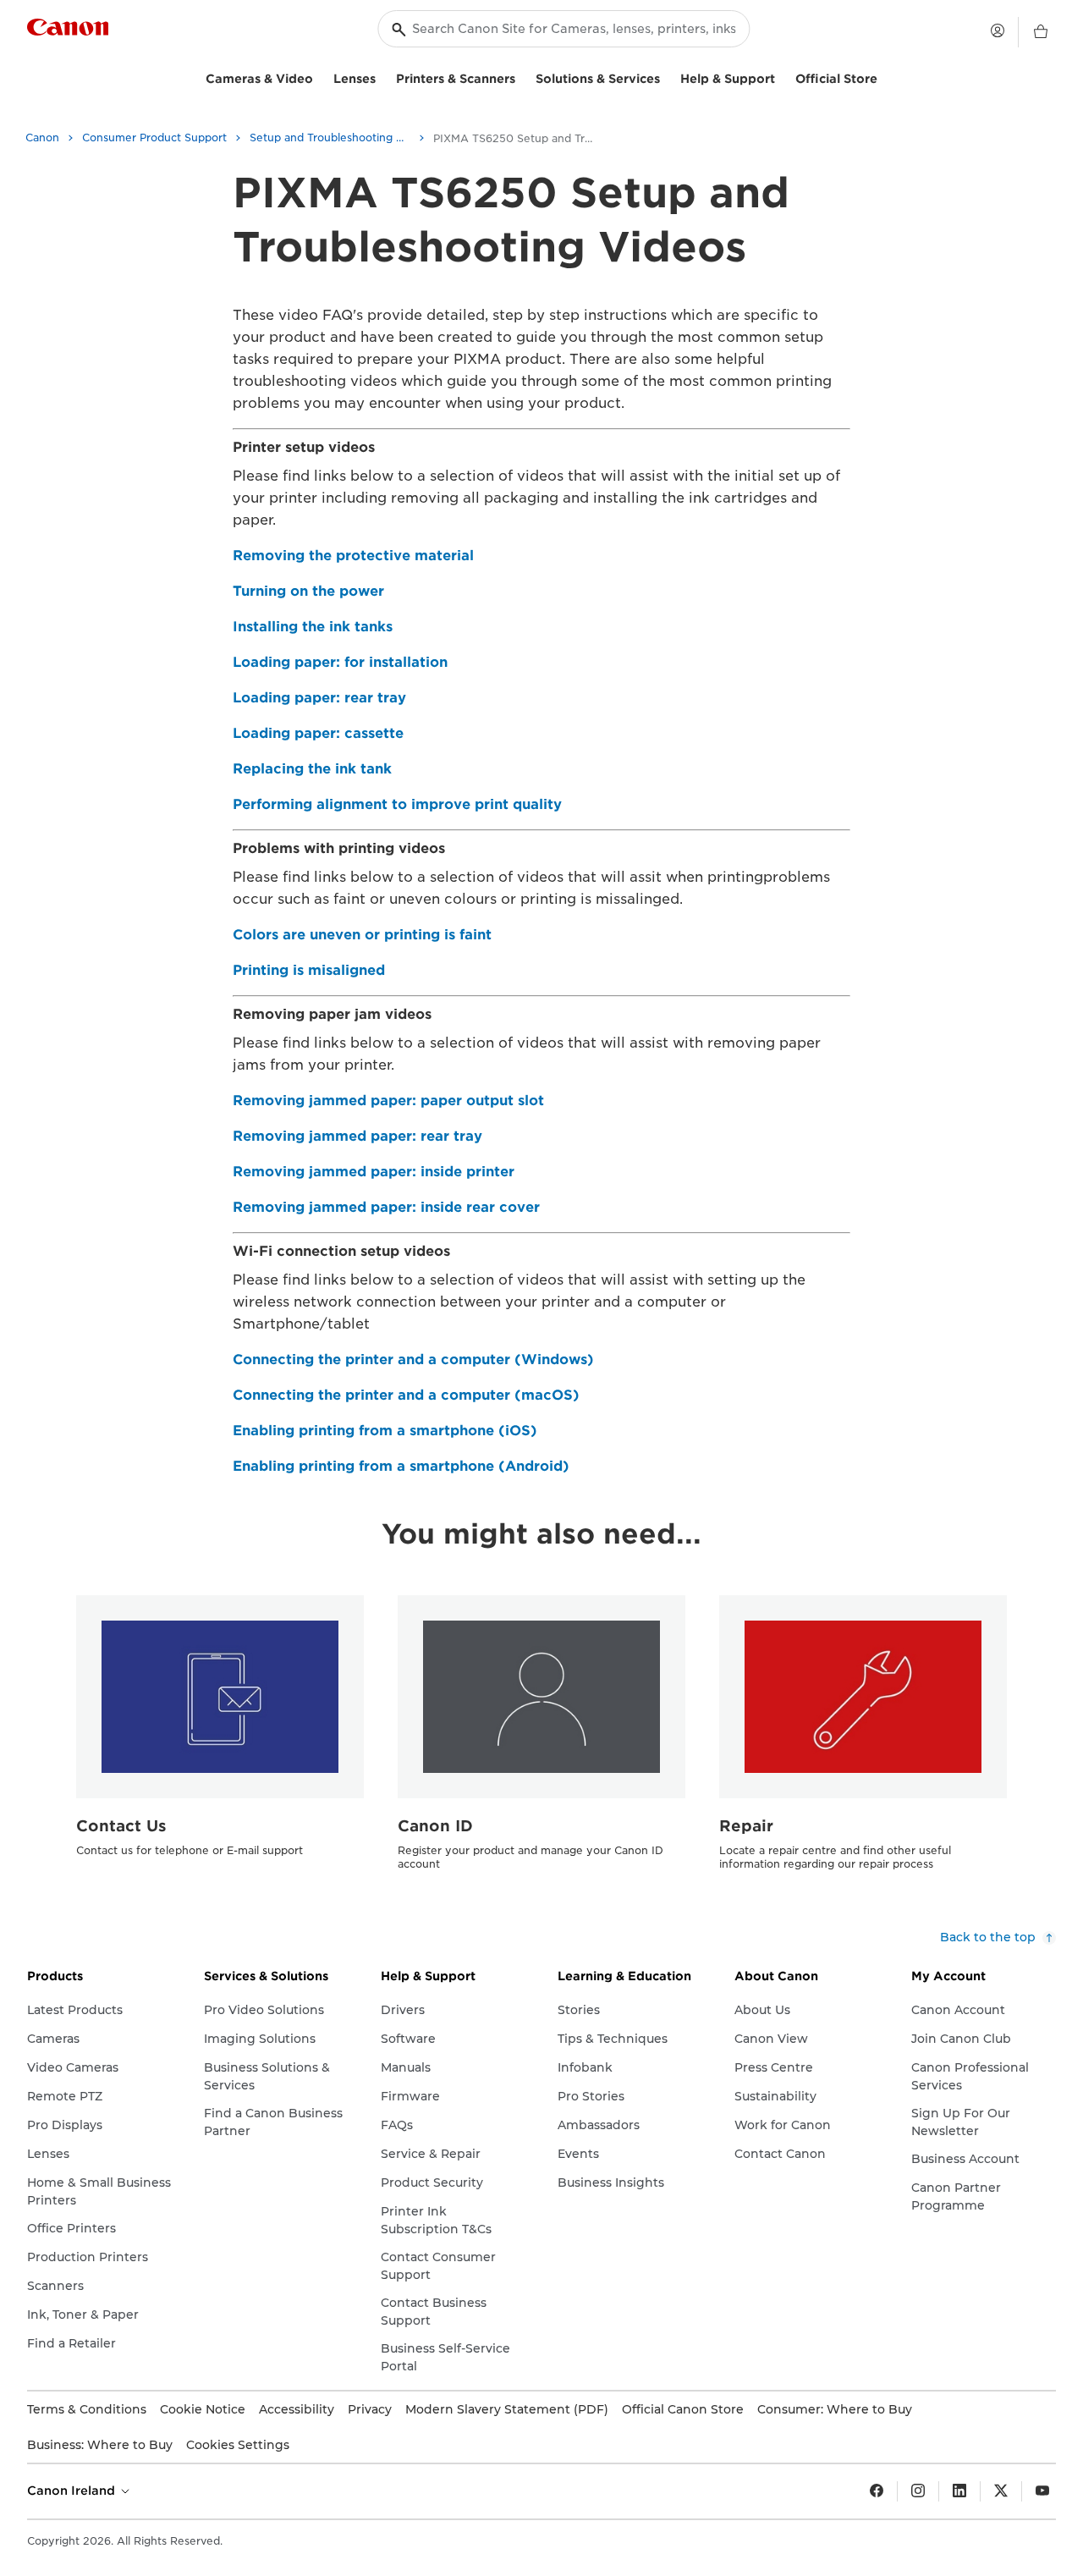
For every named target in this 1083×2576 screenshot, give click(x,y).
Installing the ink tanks (313, 627)
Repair (746, 1826)
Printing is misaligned (309, 970)
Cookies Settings (238, 2445)
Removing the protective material (353, 556)
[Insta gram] (918, 2491)
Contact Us (121, 1826)
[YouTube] (1042, 2491)
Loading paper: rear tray (319, 698)
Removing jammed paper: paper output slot (388, 1101)
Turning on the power (308, 591)
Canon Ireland (73, 2491)
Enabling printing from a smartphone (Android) (401, 1466)
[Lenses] (382, 77)
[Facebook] (877, 2491)
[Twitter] (1001, 2491)
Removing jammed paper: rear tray (357, 1136)
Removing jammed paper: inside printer (374, 1172)
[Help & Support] (782, 77)
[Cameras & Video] (320, 77)
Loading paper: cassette (318, 733)
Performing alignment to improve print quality (397, 804)
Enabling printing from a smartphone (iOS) (385, 1431)
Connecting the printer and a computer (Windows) (413, 1360)
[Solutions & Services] (667, 77)
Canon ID (435, 1826)
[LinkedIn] (959, 2491)
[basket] (1041, 32)
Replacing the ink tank (312, 769)
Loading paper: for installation (340, 662)
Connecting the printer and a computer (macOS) (406, 1395)
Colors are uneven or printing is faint (362, 935)
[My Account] (998, 30)
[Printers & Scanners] (522, 77)
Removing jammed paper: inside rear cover (386, 1207)
